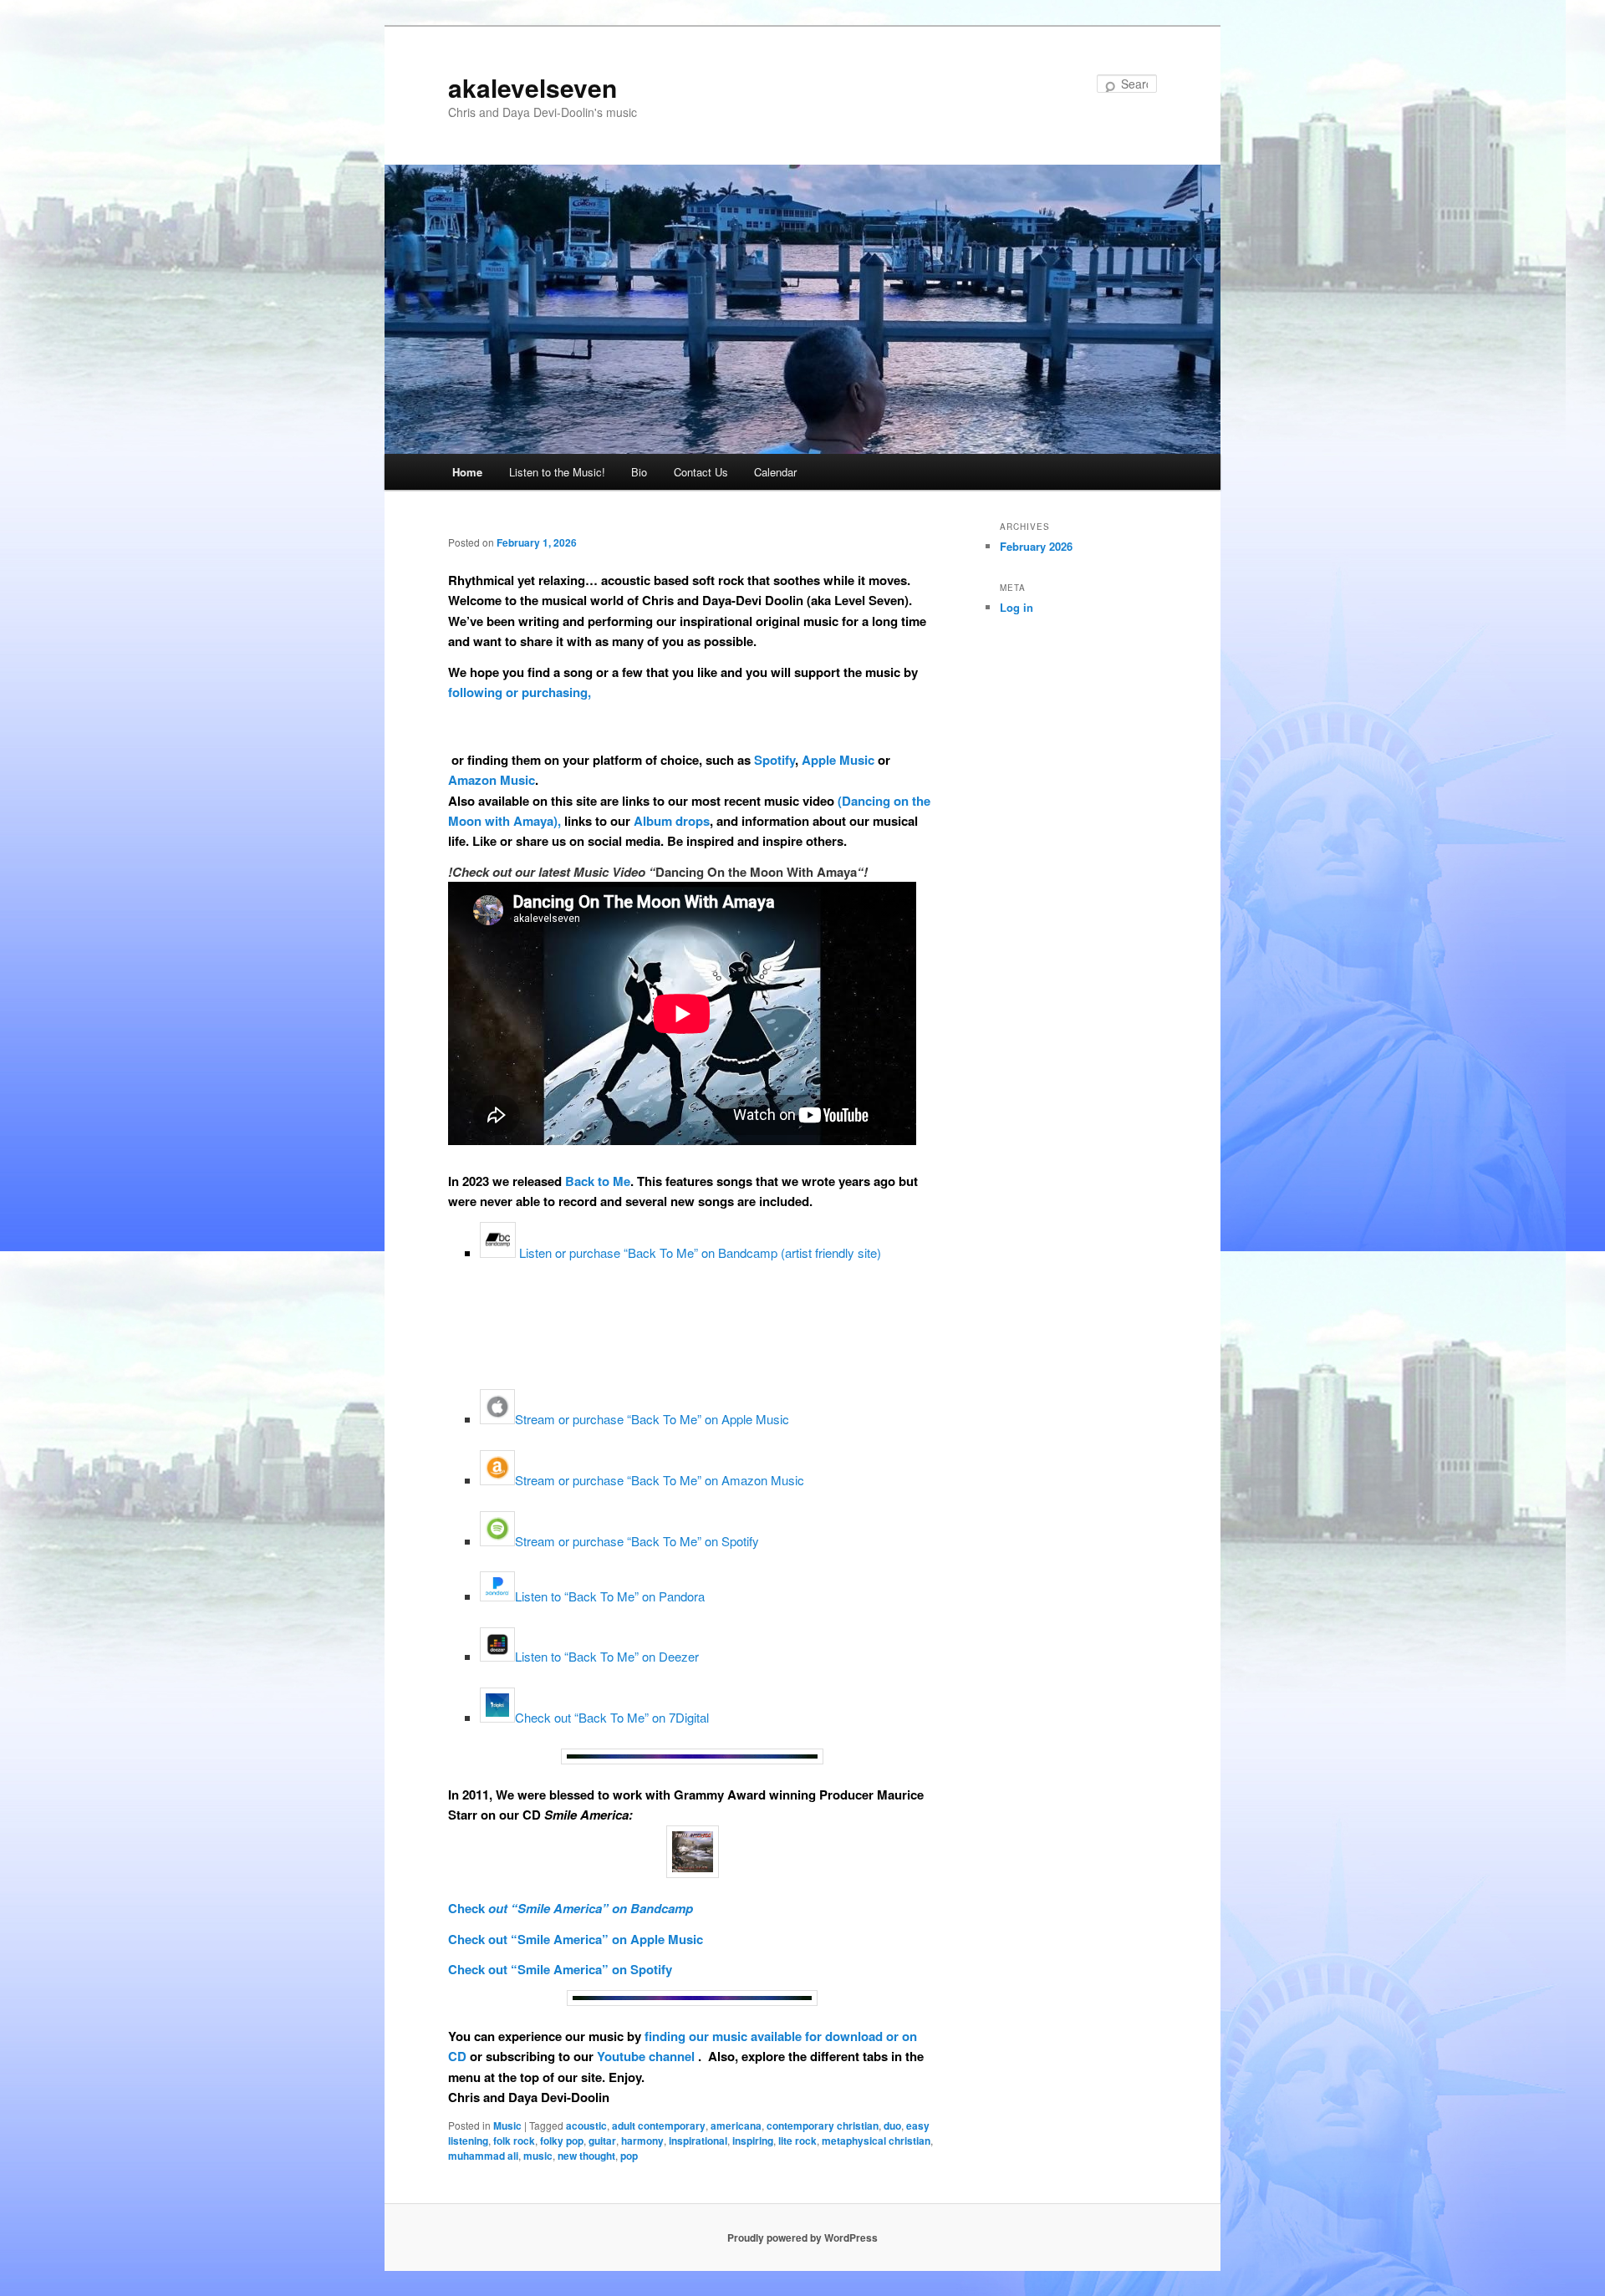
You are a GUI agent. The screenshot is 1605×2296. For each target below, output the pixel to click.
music (538, 2156)
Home (467, 472)
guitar (602, 2141)
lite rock (797, 2141)
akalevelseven (532, 87)
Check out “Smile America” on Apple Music (576, 1939)
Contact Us (701, 472)
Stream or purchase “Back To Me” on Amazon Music (660, 1480)
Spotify (774, 760)
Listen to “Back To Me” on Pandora (610, 1596)
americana (736, 2125)
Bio (639, 472)
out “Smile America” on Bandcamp (589, 1908)
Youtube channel (647, 2056)
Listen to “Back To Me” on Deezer (607, 1656)
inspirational (698, 2141)
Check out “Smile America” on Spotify (560, 1969)
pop (629, 2156)
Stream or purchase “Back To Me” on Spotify (637, 1541)
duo (892, 2125)
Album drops (672, 821)
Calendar (775, 472)
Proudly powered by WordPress (802, 2237)
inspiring (753, 2141)
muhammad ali (483, 2156)
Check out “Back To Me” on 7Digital (612, 1717)
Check (466, 1908)
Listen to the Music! (557, 472)
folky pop (562, 2141)
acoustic (586, 2125)
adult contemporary (659, 2125)
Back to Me (598, 1181)
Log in (1016, 607)
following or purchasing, (520, 692)
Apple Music (838, 760)
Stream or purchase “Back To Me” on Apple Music (652, 1419)
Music (507, 2125)
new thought (586, 2156)
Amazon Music (492, 780)
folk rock (514, 2141)
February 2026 (1036, 546)
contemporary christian (823, 2125)
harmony (642, 2141)
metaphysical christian (876, 2141)
